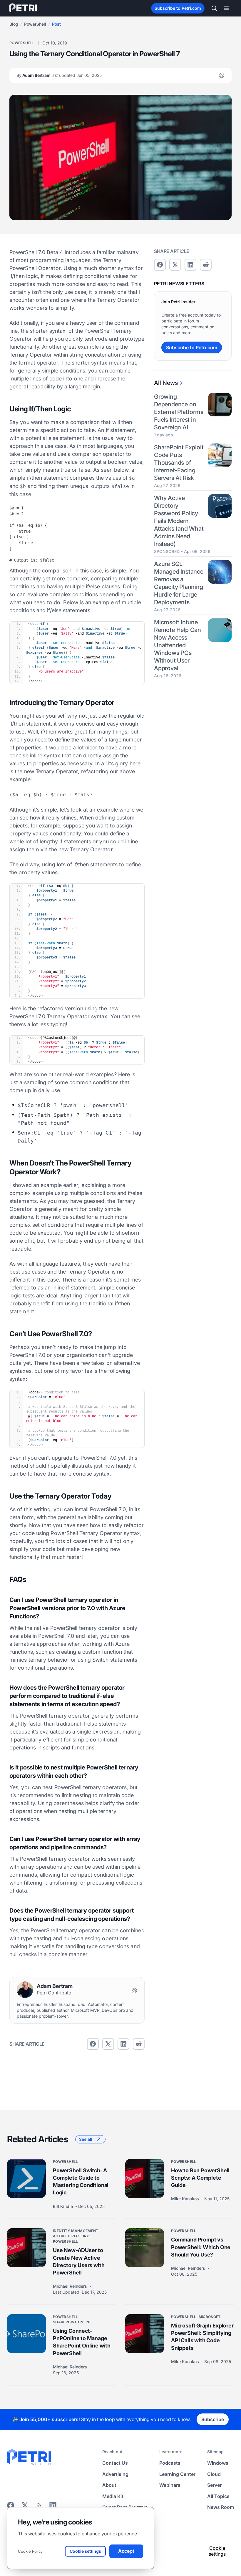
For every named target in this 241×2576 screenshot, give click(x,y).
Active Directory (71, 2236)
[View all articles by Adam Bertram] (25, 1990)
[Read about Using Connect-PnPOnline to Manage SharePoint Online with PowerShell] (26, 2334)
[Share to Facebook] (93, 2044)
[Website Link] (222, 75)
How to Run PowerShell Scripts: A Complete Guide (200, 2177)
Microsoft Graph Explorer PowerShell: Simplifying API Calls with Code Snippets (202, 2337)
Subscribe (213, 2419)
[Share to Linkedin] (123, 2044)
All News (166, 383)
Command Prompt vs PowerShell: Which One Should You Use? (201, 2247)
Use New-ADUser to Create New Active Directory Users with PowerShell (79, 2261)
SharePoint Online (72, 2322)
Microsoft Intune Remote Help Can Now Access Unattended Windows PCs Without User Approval (178, 645)
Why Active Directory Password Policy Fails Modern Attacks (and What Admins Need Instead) (179, 521)
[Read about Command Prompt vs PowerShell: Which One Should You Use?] (145, 2248)
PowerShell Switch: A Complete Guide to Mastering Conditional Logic (81, 2181)
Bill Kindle (63, 2206)
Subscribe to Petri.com (178, 8)
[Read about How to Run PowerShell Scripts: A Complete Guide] (145, 2178)
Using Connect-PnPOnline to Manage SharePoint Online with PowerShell (82, 2342)
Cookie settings (217, 2551)
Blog (14, 24)
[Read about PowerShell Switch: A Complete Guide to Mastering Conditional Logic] (26, 2178)
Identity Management (76, 2231)
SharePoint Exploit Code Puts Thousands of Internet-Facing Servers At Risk (179, 463)
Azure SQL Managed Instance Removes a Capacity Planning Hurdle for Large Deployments (179, 583)
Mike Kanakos (186, 2199)
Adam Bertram (59, 75)
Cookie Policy (30, 2551)
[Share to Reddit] (139, 2044)
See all (86, 2139)
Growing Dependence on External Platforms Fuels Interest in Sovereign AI (179, 412)
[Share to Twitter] (108, 2044)
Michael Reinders (71, 2286)
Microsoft (210, 2317)
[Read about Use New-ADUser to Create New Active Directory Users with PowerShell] (26, 2248)
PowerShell (35, 24)
